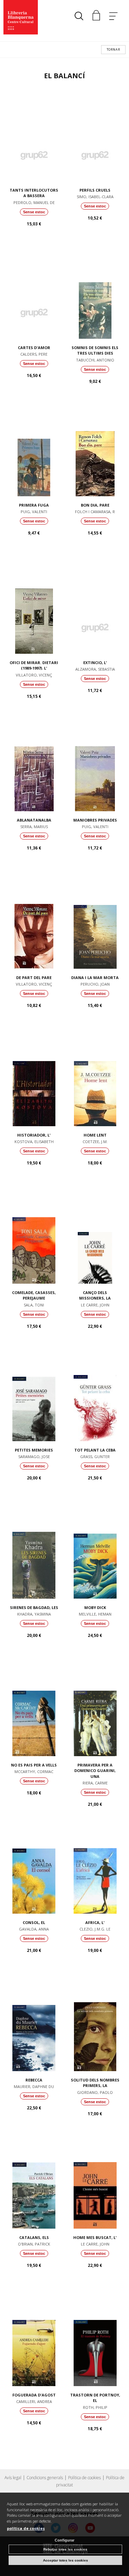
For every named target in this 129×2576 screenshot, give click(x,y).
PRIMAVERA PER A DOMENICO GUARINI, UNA (95, 1771)
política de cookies (26, 2528)
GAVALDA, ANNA (34, 1929)
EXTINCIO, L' (95, 663)
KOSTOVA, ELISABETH (34, 1142)
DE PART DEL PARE (34, 978)
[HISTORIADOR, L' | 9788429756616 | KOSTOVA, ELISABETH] (34, 1081)
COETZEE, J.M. (95, 1142)
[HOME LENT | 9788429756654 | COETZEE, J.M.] (95, 1081)
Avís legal (13, 2478)
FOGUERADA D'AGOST (34, 2395)
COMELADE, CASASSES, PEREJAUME (34, 1295)
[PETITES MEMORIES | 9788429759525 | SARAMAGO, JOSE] (34, 1396)
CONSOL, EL (34, 1922)
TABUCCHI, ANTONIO (95, 360)
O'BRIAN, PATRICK (34, 2244)
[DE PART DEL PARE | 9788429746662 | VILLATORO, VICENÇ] (34, 924)
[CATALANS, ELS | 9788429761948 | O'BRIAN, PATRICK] (34, 2184)
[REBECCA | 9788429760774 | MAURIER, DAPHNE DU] (34, 2026)
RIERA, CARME (95, 1783)
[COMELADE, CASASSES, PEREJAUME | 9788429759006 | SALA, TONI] (34, 1239)
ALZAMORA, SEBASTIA (95, 669)
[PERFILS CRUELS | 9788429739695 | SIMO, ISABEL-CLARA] (95, 136)
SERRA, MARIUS (34, 827)
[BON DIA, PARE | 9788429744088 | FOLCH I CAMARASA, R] (95, 451)
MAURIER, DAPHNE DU (34, 2086)
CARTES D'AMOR (34, 348)
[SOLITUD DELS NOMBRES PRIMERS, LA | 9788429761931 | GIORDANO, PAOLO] (95, 2026)
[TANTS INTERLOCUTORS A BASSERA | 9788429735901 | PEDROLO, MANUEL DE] (34, 136)
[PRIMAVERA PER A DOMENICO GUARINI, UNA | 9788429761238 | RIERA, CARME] (95, 1711)
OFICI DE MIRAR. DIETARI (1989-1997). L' (34, 665)
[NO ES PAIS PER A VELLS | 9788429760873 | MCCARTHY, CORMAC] (34, 1711)
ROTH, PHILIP (95, 2407)
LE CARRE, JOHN (95, 1305)
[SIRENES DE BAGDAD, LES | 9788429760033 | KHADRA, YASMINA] (34, 1554)
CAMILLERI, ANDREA (34, 2401)
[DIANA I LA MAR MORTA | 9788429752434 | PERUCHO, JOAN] (95, 924)
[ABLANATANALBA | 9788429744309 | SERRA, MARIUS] (34, 766)
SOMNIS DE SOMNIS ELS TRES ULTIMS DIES (95, 350)
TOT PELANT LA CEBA (95, 1450)
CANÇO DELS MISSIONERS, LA (95, 1295)
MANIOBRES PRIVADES (95, 820)
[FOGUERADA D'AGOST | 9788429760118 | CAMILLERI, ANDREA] (34, 2341)
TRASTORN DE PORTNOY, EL (95, 2398)
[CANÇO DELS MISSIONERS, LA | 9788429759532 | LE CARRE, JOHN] (95, 1239)
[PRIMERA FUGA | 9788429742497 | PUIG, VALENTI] (34, 451)
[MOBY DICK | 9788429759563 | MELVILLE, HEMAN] (95, 1554)
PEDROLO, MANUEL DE (34, 202)
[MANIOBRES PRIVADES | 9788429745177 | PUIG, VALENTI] (95, 766)
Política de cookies (84, 2478)
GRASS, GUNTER (95, 1457)
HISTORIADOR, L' (34, 1135)
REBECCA (34, 2080)
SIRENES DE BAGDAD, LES (34, 1607)
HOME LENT (95, 1135)
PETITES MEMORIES (34, 1450)
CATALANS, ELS (34, 2237)
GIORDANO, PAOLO (95, 2092)
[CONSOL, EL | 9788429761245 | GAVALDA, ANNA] (34, 1869)
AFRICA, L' (95, 1922)
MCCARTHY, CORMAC (34, 1771)
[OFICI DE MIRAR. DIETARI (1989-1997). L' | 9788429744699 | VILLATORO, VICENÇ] (34, 609)
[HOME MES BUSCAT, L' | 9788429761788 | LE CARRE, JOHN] (95, 2184)
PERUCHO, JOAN (95, 984)
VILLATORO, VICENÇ (34, 675)
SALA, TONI (34, 1305)
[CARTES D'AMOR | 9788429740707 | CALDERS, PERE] (34, 294)
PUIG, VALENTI (34, 512)
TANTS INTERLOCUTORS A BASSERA (34, 193)
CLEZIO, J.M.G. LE (95, 1929)
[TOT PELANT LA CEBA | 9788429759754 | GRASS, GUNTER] (95, 1396)
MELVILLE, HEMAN (95, 1614)
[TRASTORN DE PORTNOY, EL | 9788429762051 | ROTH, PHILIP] (95, 2341)
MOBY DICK (95, 1607)
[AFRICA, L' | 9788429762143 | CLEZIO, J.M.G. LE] (95, 1869)
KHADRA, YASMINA (34, 1614)
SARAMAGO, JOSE (34, 1457)
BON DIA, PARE (95, 505)
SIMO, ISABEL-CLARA (95, 197)
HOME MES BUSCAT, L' (95, 2237)
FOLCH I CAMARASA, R (95, 512)
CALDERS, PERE (34, 354)
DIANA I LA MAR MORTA (95, 978)
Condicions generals (45, 2478)
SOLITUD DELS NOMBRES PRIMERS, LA (95, 2083)
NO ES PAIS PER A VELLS (34, 1765)
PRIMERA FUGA (34, 505)
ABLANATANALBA (34, 820)
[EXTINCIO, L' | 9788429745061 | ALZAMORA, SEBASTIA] (95, 609)
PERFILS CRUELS (95, 190)
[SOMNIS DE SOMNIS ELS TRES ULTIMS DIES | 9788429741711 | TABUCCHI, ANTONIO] (95, 294)
